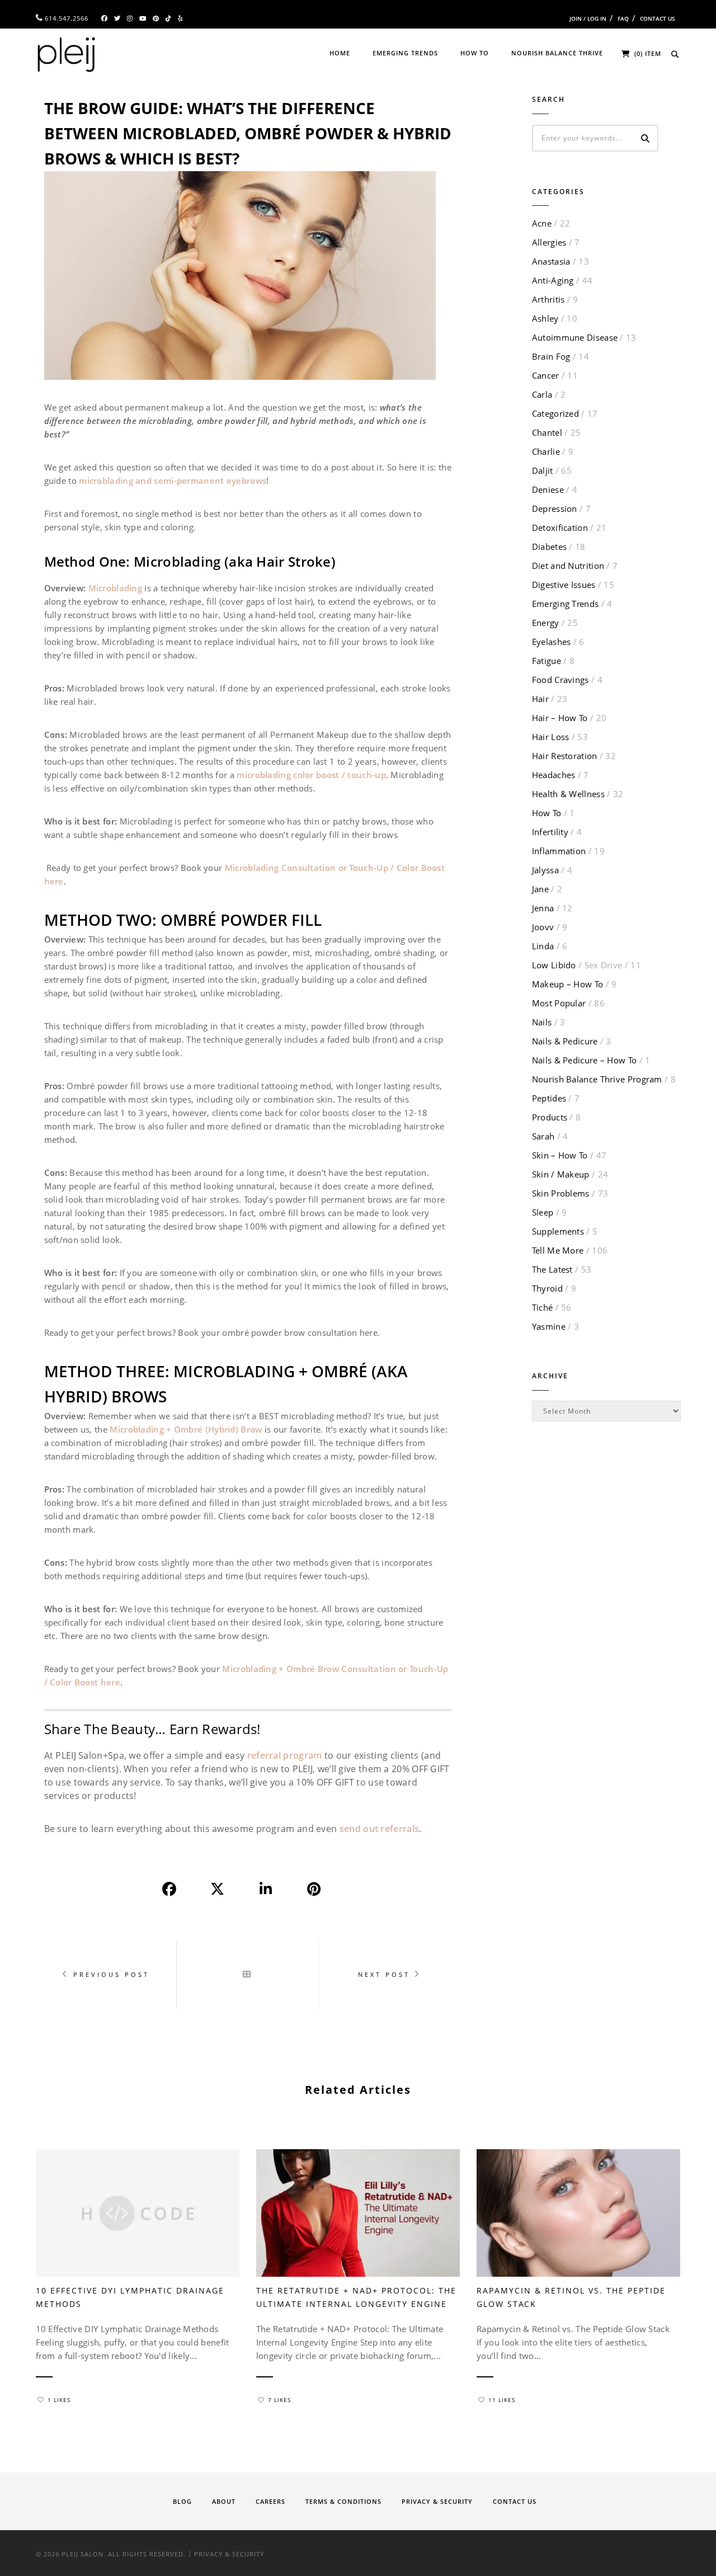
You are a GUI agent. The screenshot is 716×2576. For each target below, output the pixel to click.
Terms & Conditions (343, 2501)
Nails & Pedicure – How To (585, 1060)
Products (550, 1117)
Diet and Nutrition (568, 566)
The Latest (552, 1269)
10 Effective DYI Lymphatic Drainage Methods (130, 2297)
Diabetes (549, 547)
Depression (555, 508)
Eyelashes (552, 642)
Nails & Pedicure (565, 1041)
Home (340, 53)
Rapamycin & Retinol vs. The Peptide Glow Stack (571, 2297)
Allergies (549, 242)
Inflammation (559, 851)
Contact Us (658, 18)
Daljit (543, 470)
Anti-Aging (553, 280)
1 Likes (59, 2400)
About (224, 2501)
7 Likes (279, 2400)
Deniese (548, 489)
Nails (542, 1022)
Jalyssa (545, 870)
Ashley (545, 318)
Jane (540, 889)
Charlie (546, 451)
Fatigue (547, 661)
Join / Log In (588, 18)
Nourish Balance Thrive (557, 53)
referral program (285, 1755)
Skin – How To (560, 1155)
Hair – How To (560, 718)
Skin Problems (561, 1193)
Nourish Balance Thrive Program (597, 1079)
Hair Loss (551, 737)
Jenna (543, 908)
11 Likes (502, 2400)
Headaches (554, 775)
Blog (182, 2501)
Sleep (543, 1212)
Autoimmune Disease (575, 337)
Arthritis (548, 299)
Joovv (543, 927)
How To (475, 53)
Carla (542, 394)
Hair (540, 699)
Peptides (549, 1098)
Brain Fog (551, 356)
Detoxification (560, 528)
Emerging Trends (405, 53)
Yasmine (549, 1326)
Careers (270, 2501)
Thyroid (547, 1288)
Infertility (550, 832)
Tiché (543, 1307)
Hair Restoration (565, 756)
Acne (542, 223)
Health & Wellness (568, 794)
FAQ (623, 18)
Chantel (547, 432)
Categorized (555, 413)
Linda (543, 946)
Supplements (558, 1231)
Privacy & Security (437, 2501)
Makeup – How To (568, 984)
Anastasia (551, 261)
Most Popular (559, 1003)
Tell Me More (558, 1250)
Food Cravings (560, 680)
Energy (546, 623)
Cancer (546, 375)
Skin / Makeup (561, 1174)
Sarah (543, 1136)
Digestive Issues (564, 585)
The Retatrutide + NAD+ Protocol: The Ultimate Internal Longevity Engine (356, 2297)
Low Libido (577, 965)
